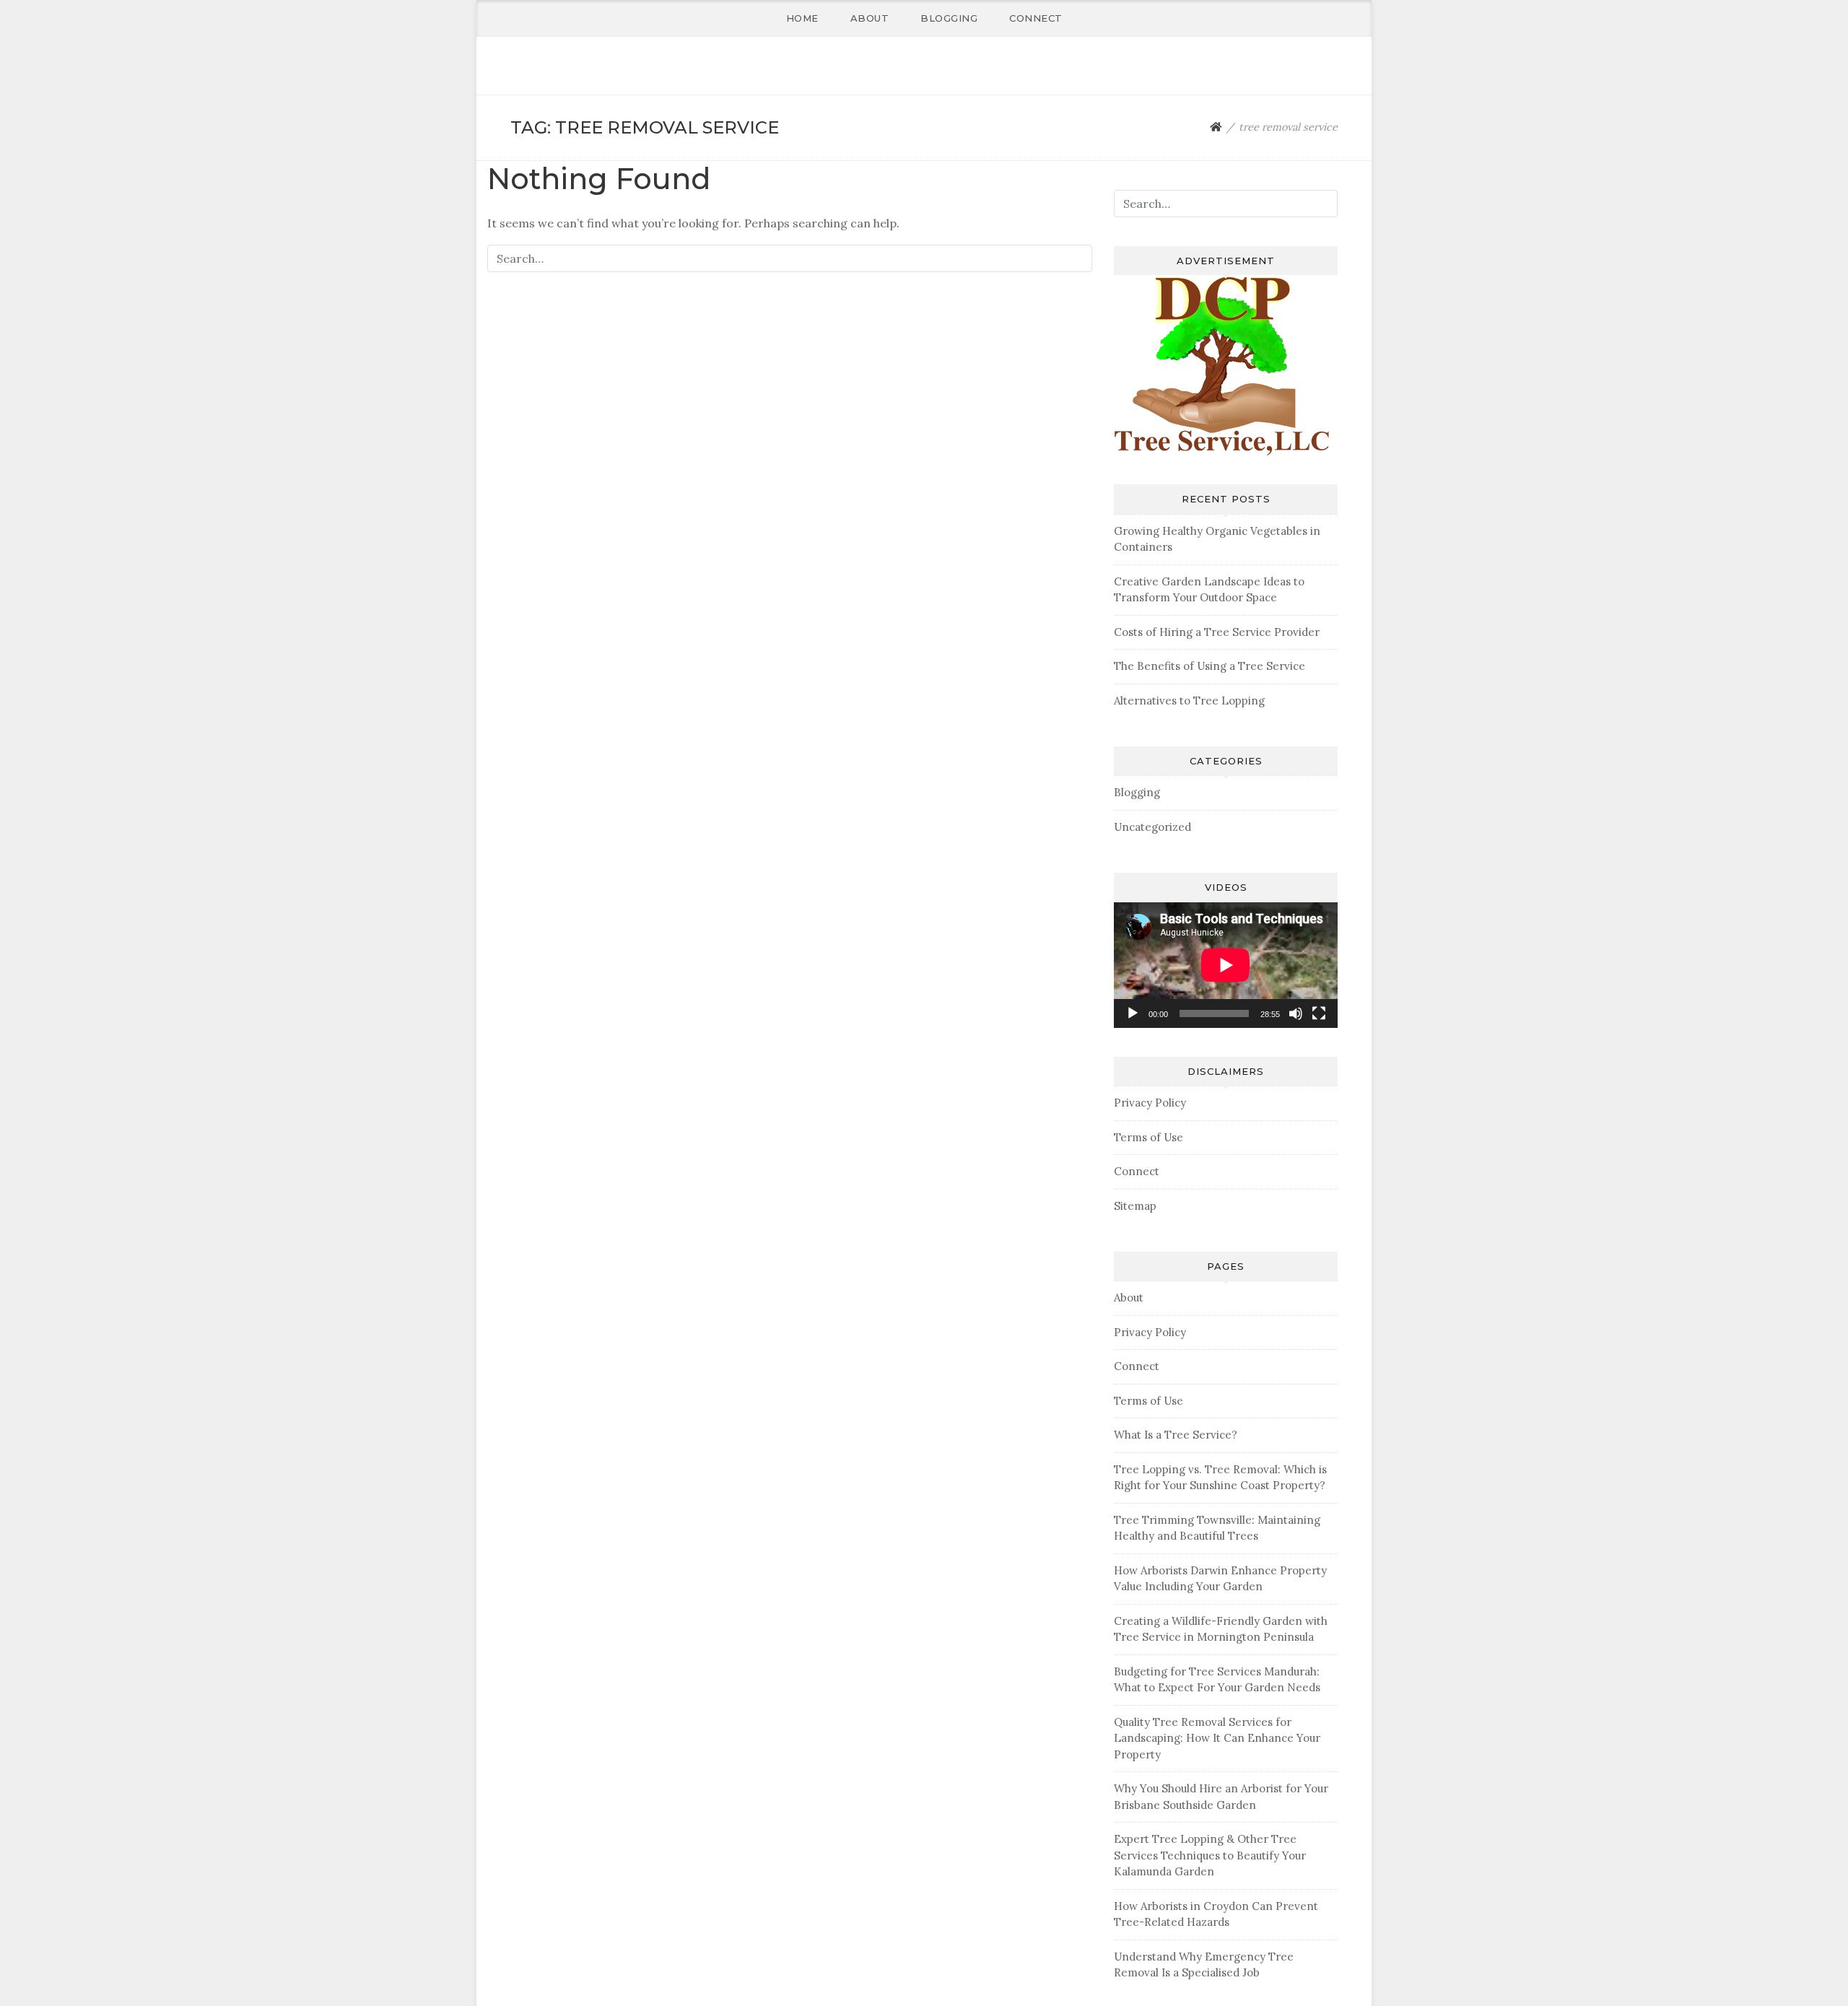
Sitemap (1135, 1206)
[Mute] (1296, 1013)
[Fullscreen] (1319, 1013)
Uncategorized (1152, 827)
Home (802, 18)
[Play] (1133, 1013)
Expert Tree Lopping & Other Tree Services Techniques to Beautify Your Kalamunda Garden (1210, 1855)
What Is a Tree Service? (1176, 1435)
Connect (1036, 18)
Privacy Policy (1150, 1103)
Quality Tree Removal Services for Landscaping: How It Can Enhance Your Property (1217, 1738)
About (870, 18)
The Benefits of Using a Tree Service (1210, 666)
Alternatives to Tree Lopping (1189, 701)
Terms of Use (1149, 1137)
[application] (1226, 965)
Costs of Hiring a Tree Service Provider (1217, 632)
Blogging (949, 18)
